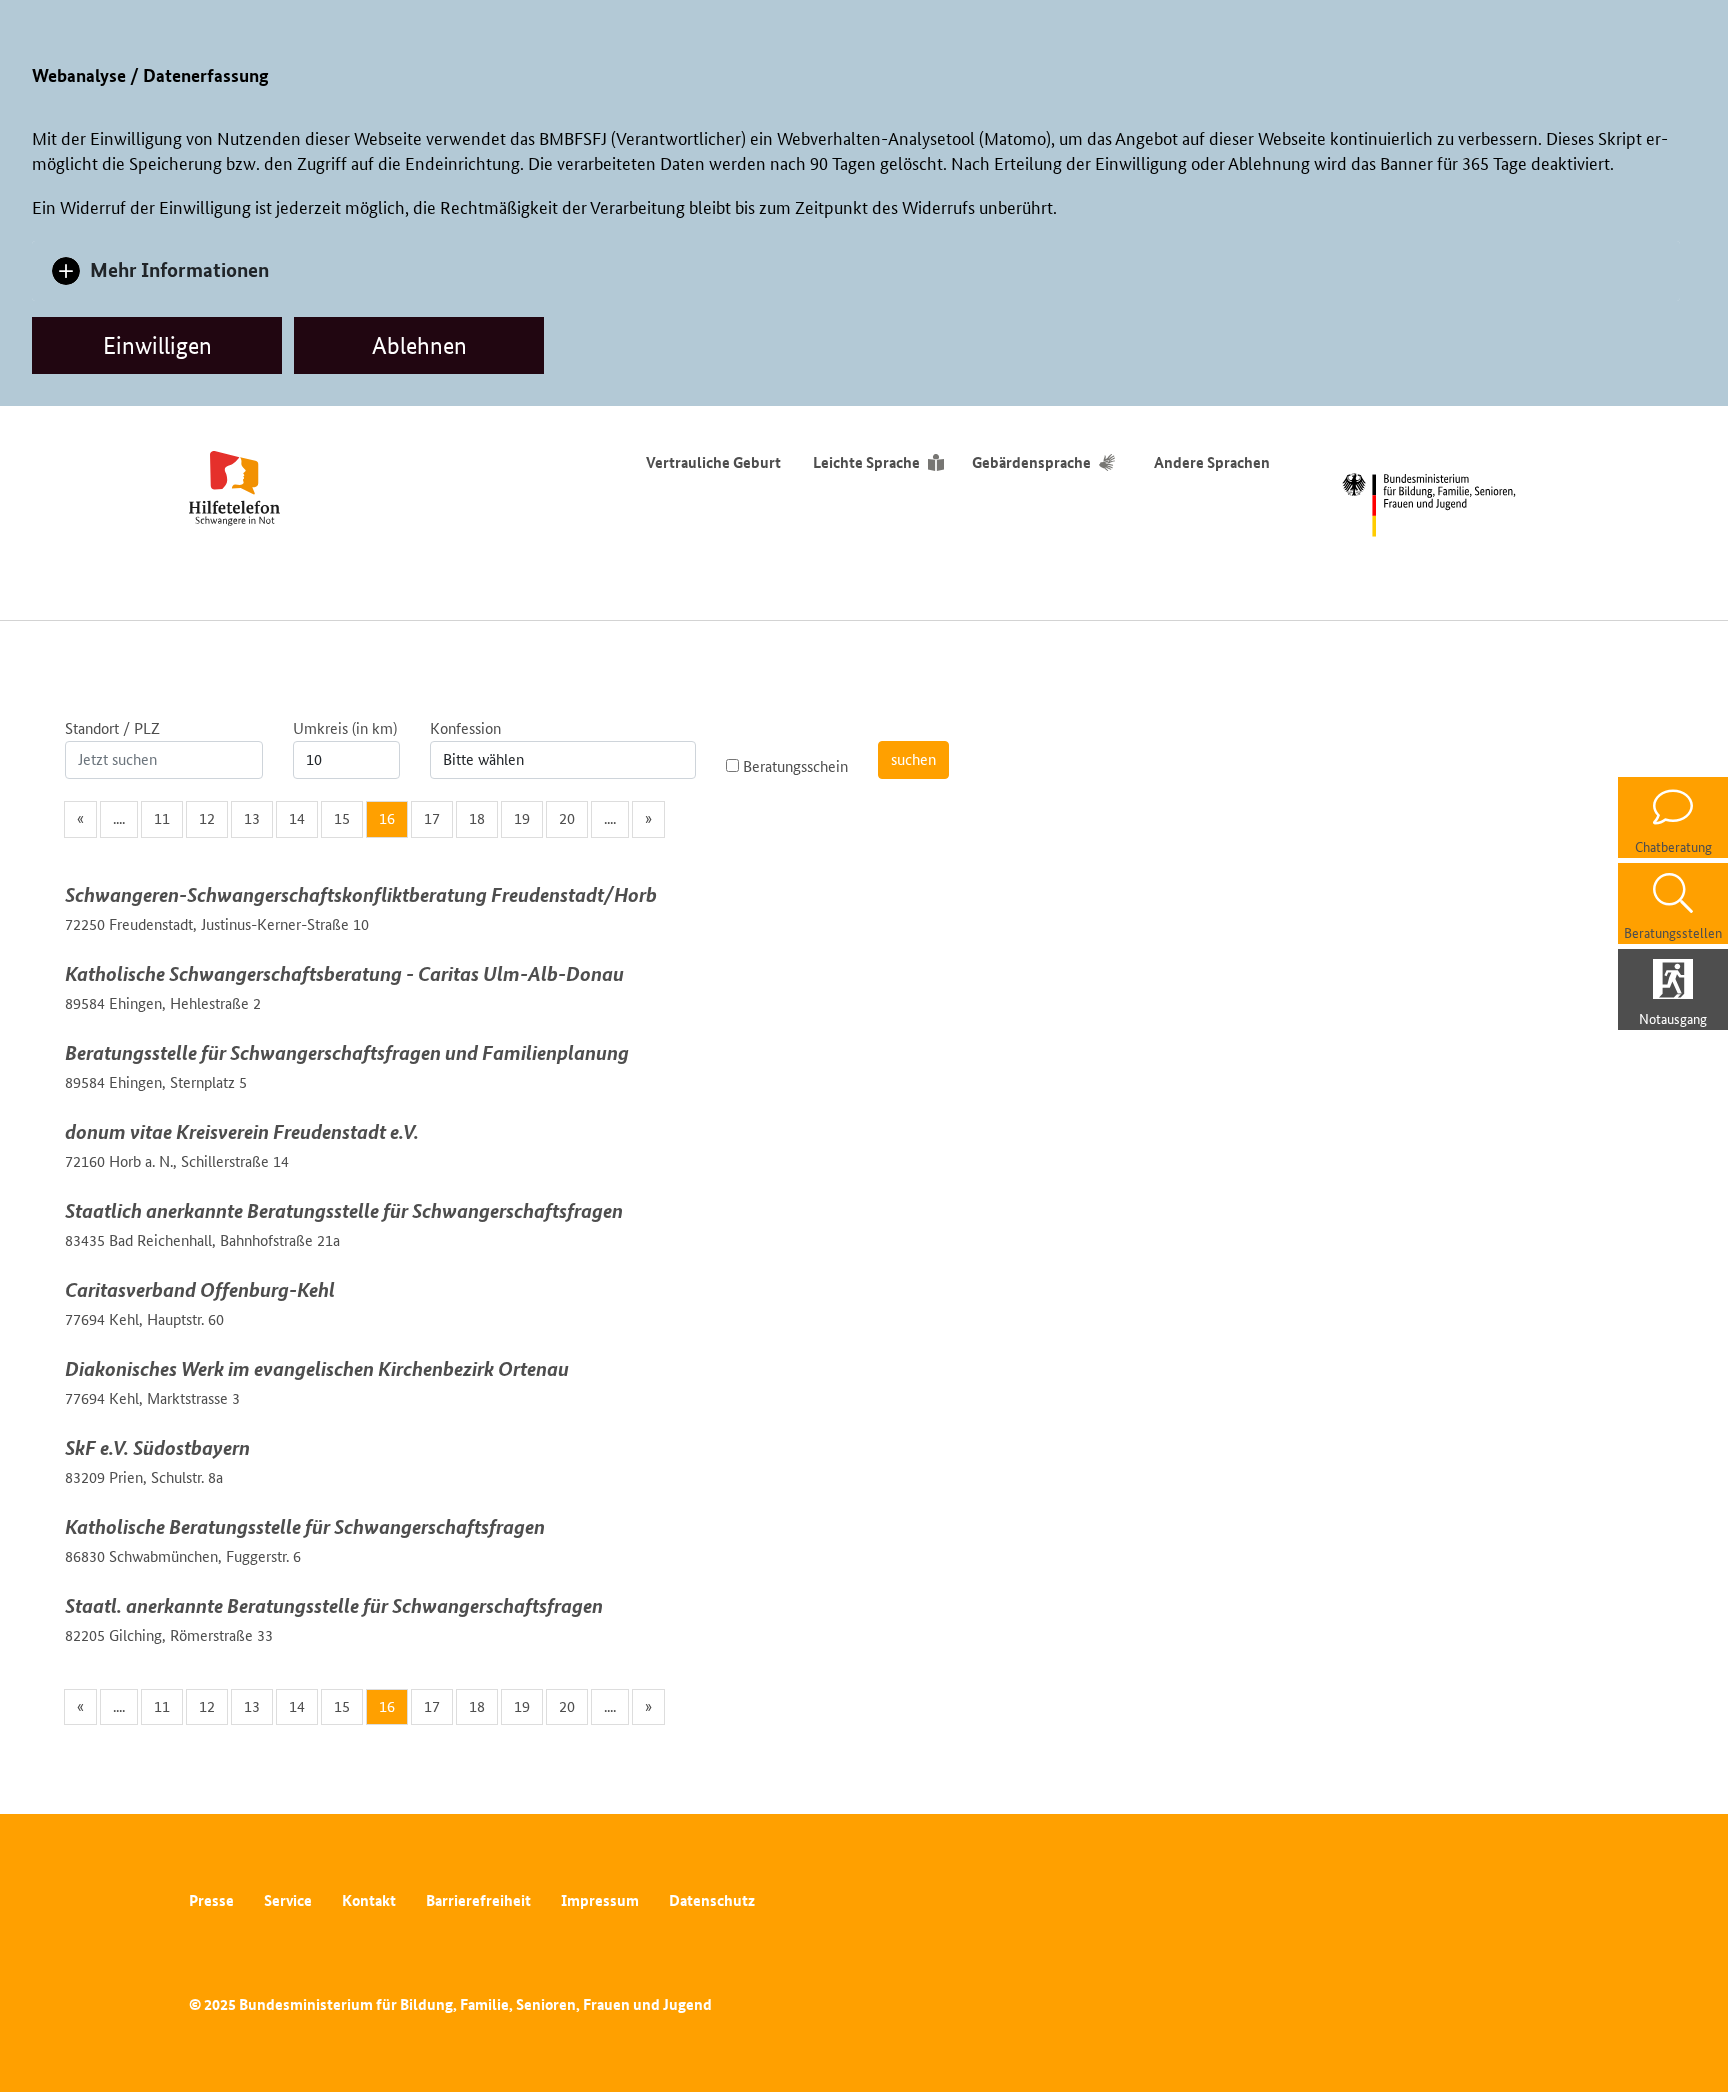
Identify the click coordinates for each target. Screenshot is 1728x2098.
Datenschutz (712, 1900)
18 (477, 818)
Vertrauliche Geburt (713, 462)
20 (567, 818)
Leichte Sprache (866, 462)
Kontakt (369, 1900)
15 (342, 818)
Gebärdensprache (1031, 462)
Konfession (465, 728)
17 (432, 818)
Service (288, 1900)
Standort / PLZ (112, 728)
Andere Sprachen (1212, 462)
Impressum (600, 1900)
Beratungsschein (793, 766)
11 (162, 818)
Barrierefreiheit (478, 1900)
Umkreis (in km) (345, 728)
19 (522, 818)
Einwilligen (157, 345)
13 (252, 818)
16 (387, 818)
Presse (211, 1900)
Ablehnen (419, 345)
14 (297, 818)
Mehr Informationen (179, 269)
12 (207, 818)
